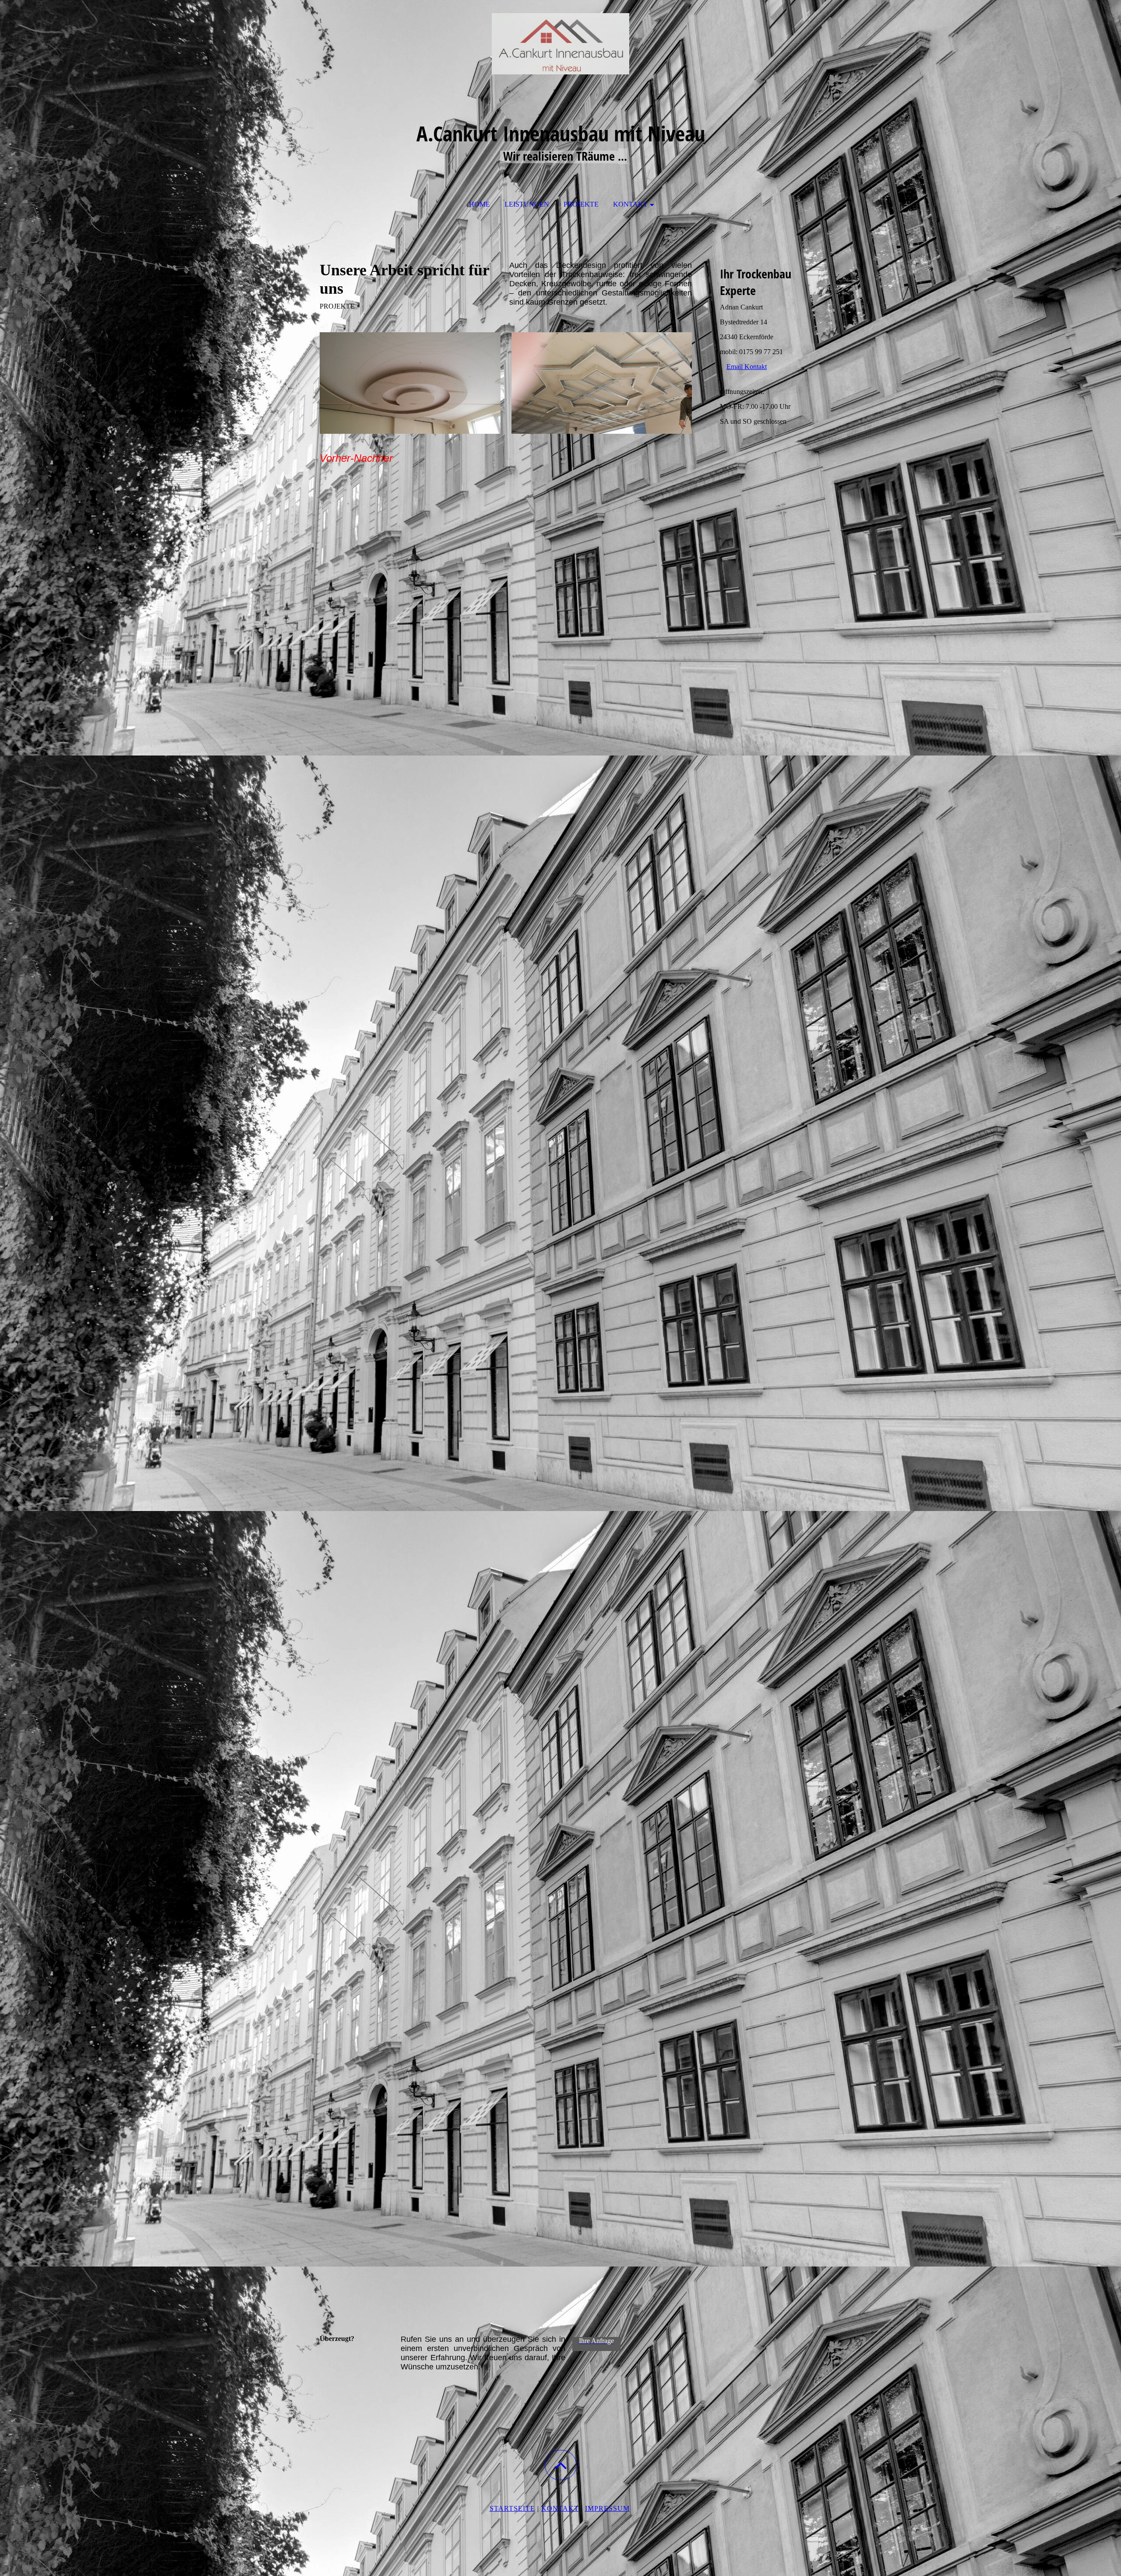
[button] (561, 2465)
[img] (560, 44)
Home (479, 204)
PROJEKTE (581, 204)
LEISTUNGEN (527, 204)
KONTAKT (630, 204)
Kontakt (560, 2508)
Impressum (607, 2508)
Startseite (512, 2508)
